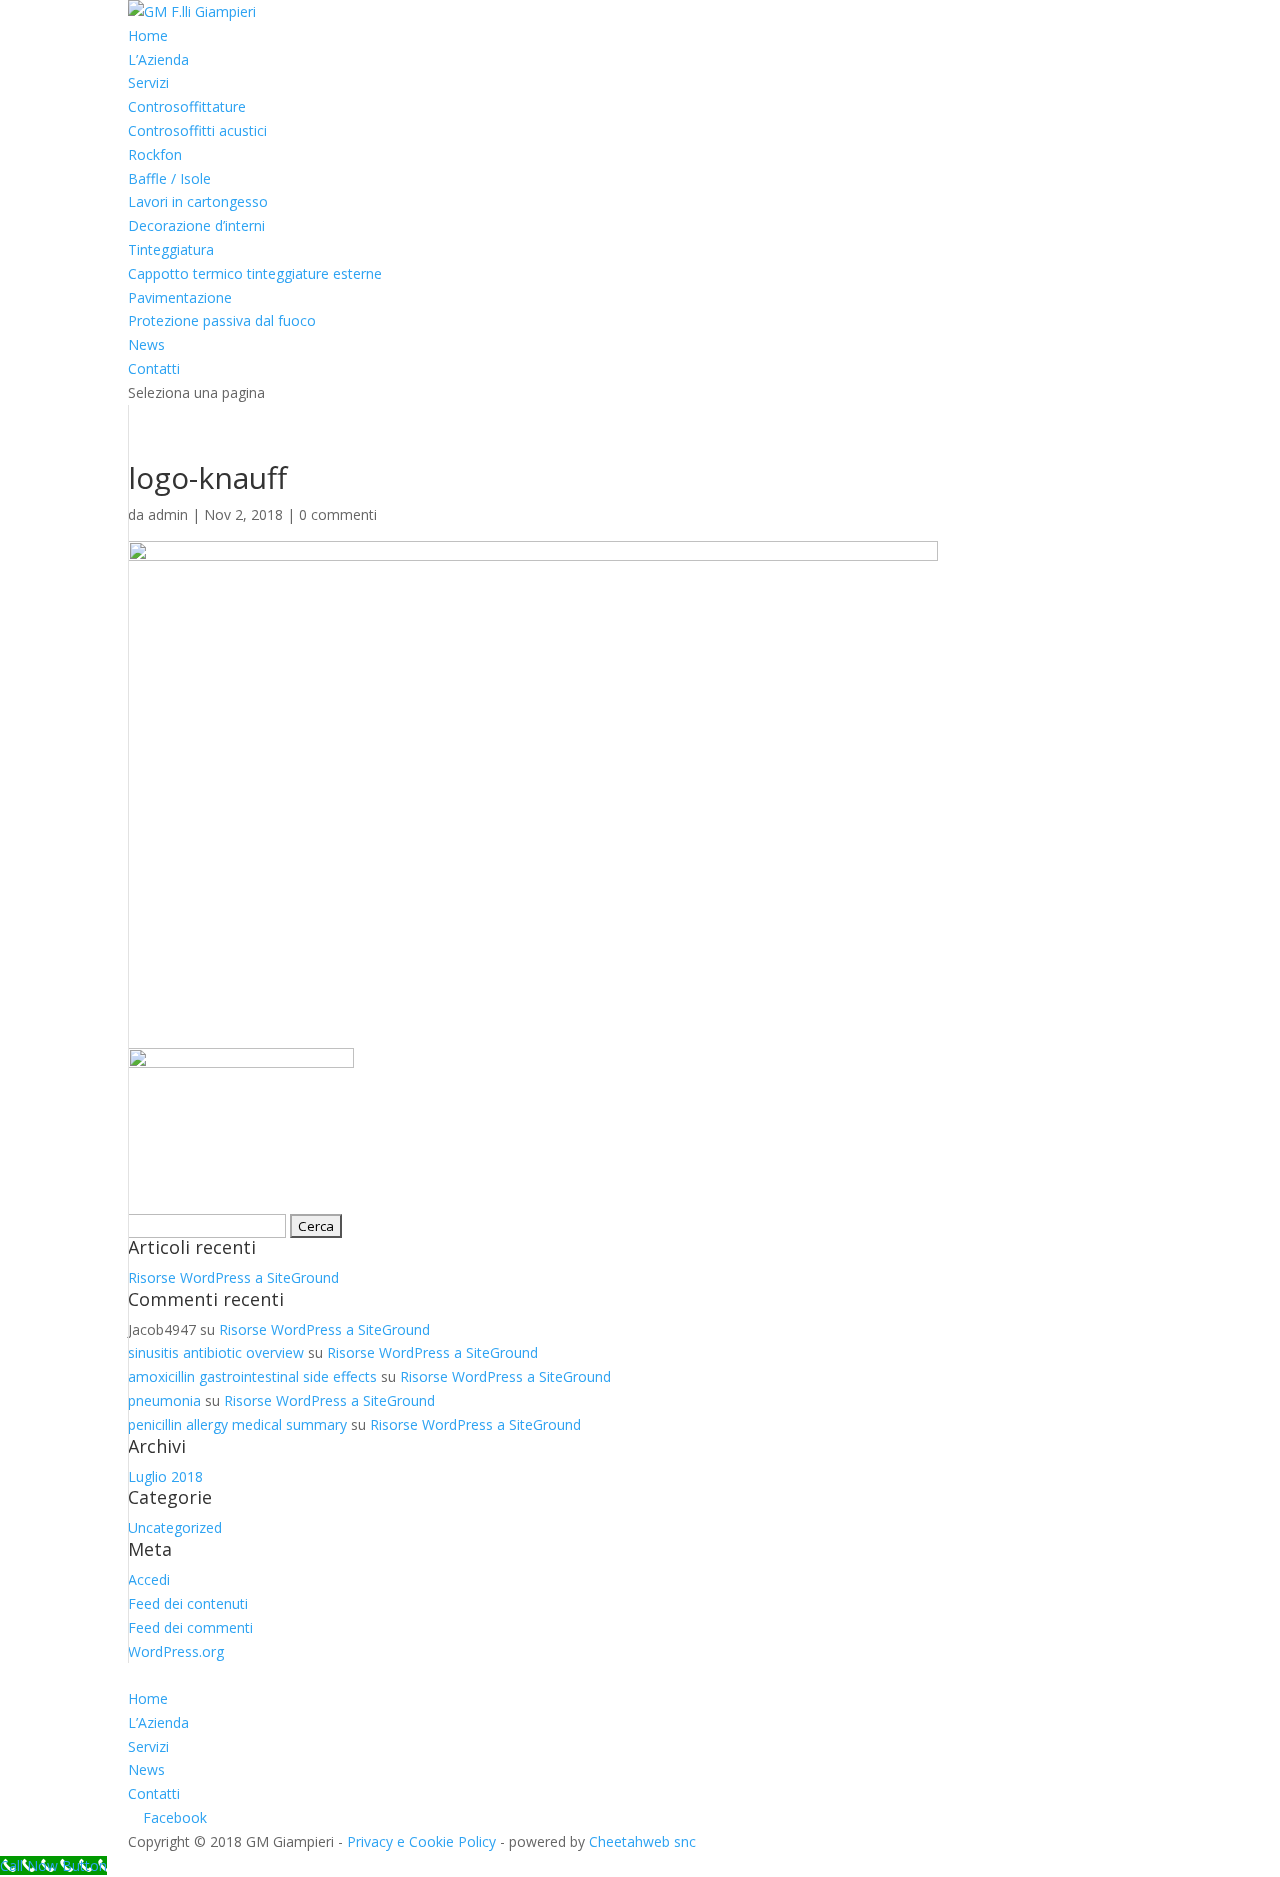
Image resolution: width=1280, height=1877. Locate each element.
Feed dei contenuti (188, 1603)
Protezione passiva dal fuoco (222, 320)
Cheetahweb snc (642, 1841)
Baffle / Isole (169, 178)
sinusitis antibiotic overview (216, 1352)
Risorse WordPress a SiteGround (233, 1277)
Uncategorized (175, 1527)
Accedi (149, 1579)
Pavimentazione (180, 297)
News (146, 344)
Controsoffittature (187, 106)
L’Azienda (158, 59)
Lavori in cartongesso (198, 201)
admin (168, 514)
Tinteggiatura (171, 249)
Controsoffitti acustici (197, 130)
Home (148, 35)
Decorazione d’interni (196, 225)
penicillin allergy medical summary (237, 1424)
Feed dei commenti (190, 1627)
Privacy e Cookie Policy (421, 1841)
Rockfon (155, 154)
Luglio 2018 (165, 1476)
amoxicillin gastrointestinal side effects (252, 1376)
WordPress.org (176, 1651)
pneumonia (164, 1400)
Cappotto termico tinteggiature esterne (255, 273)
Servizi (148, 82)
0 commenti (338, 514)
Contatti (154, 368)
